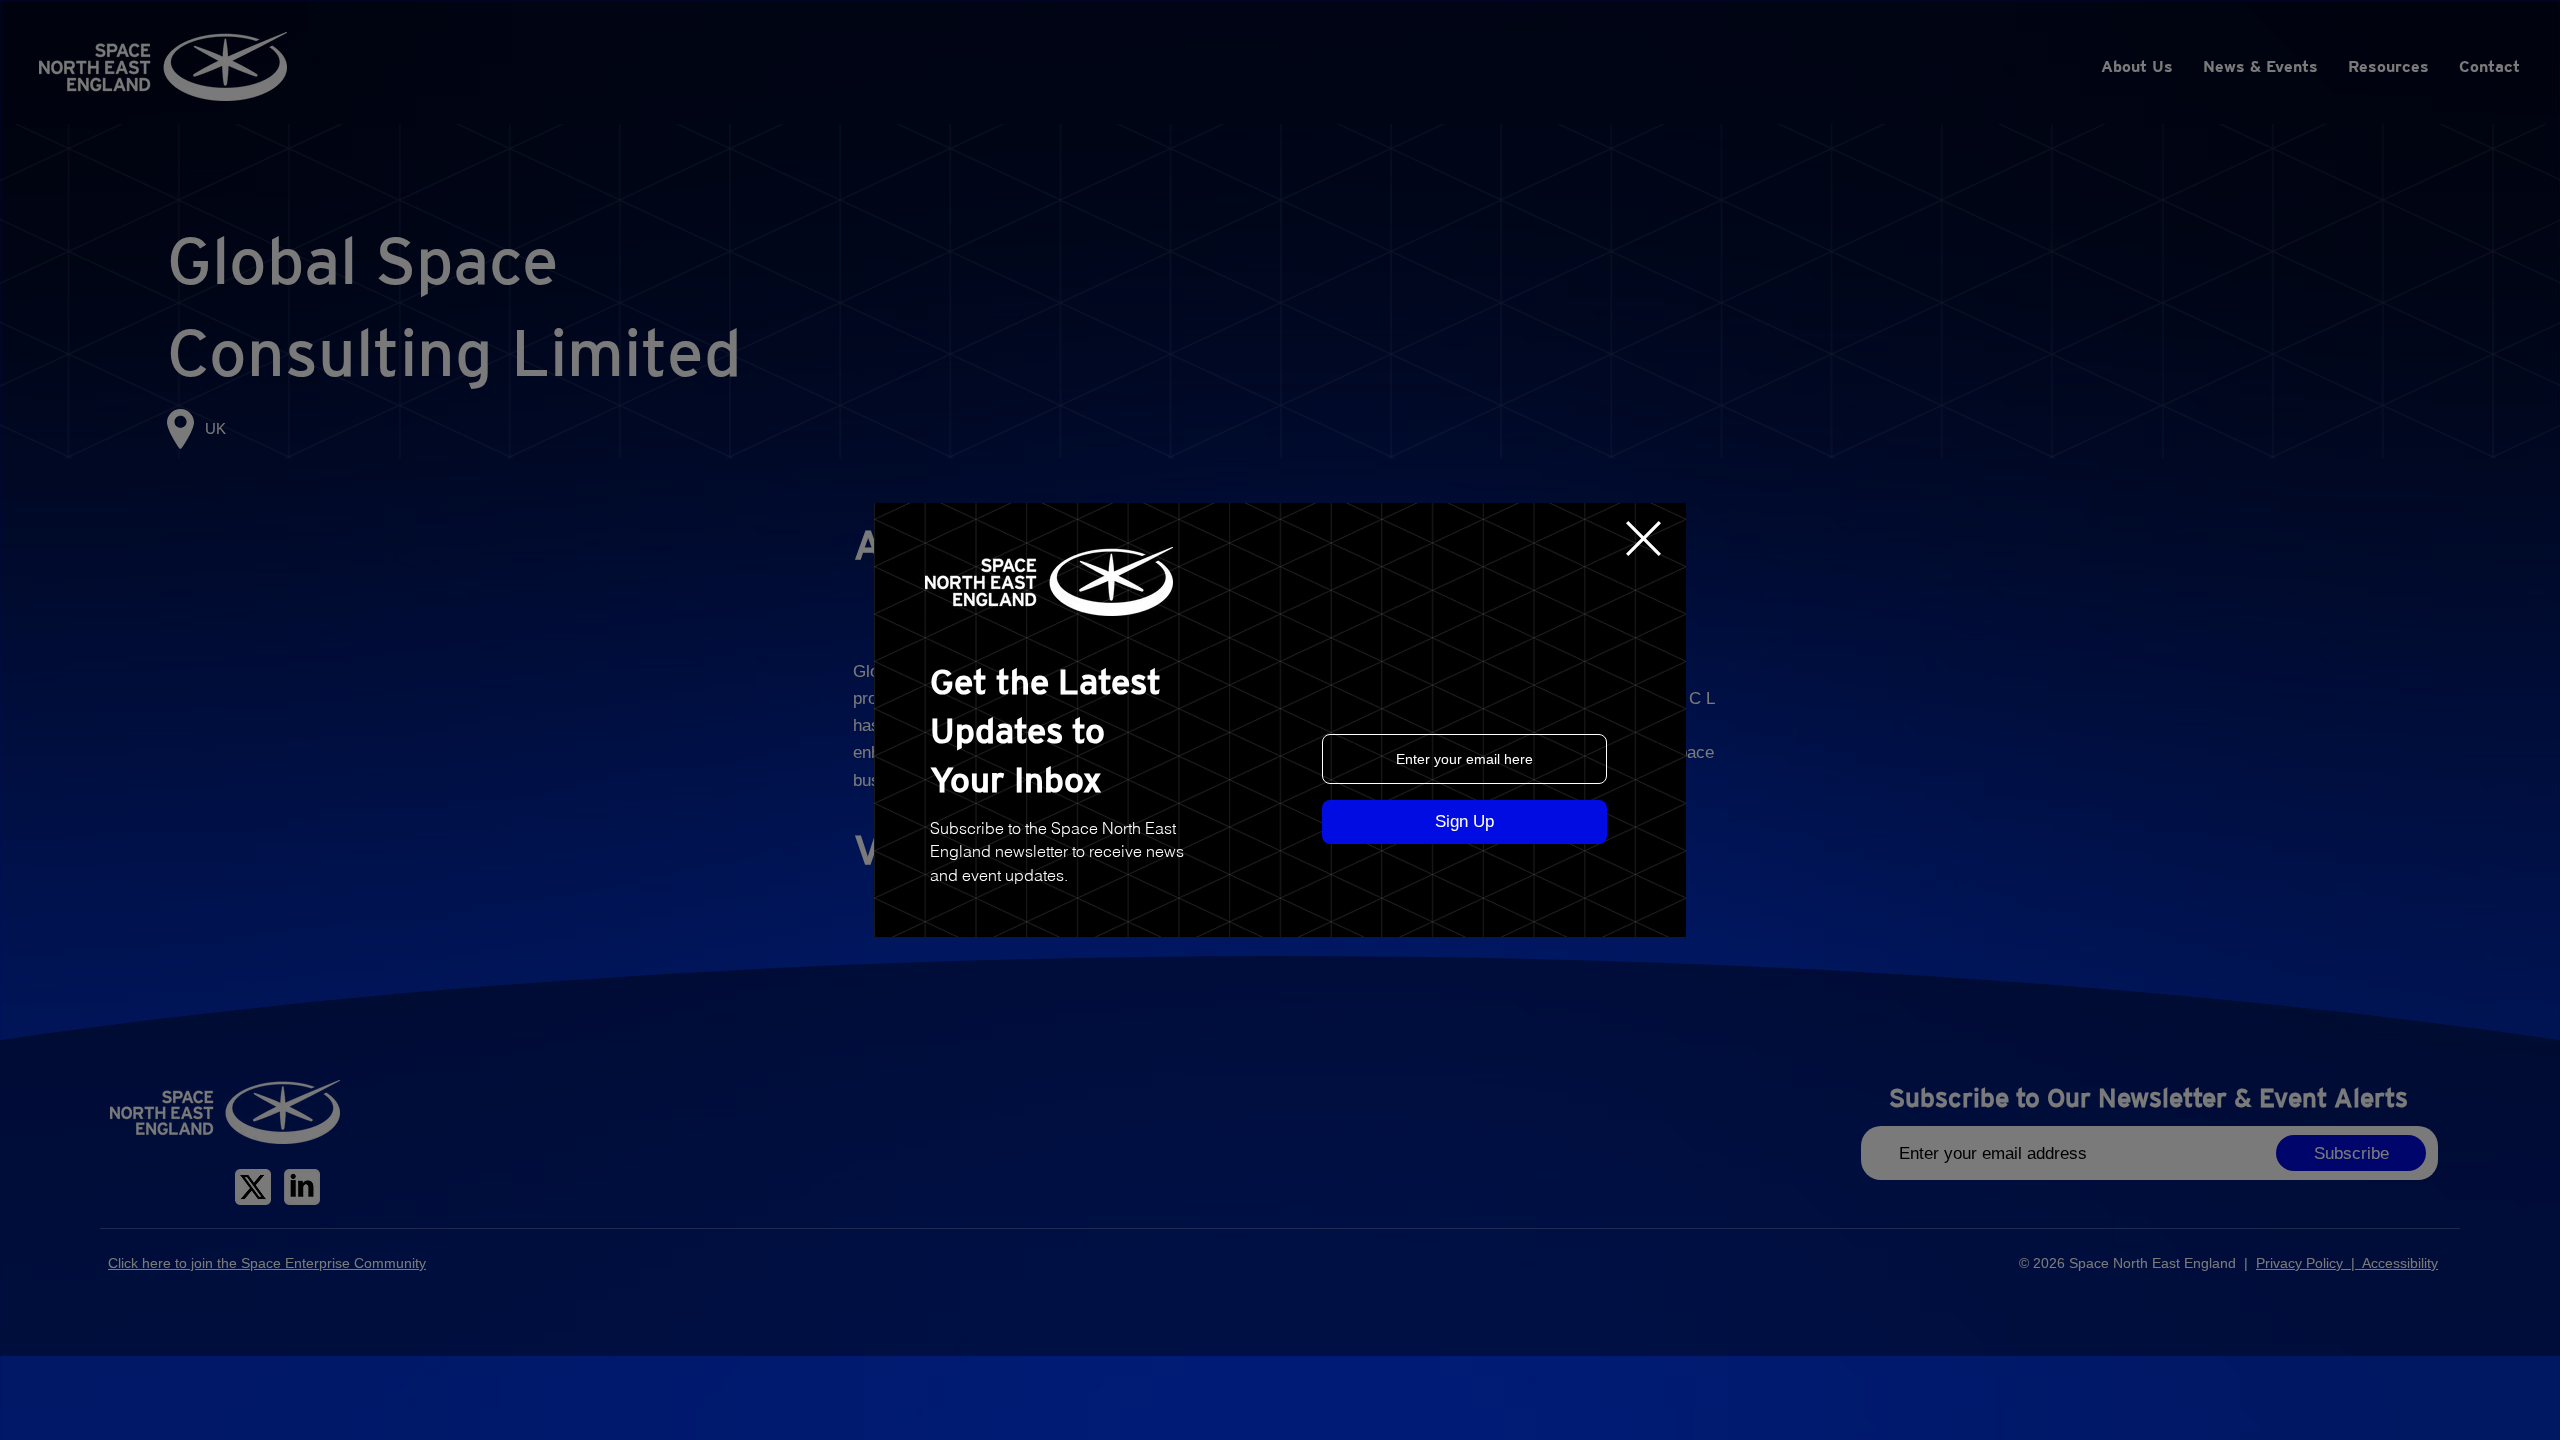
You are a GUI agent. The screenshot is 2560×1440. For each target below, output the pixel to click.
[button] (1643, 538)
